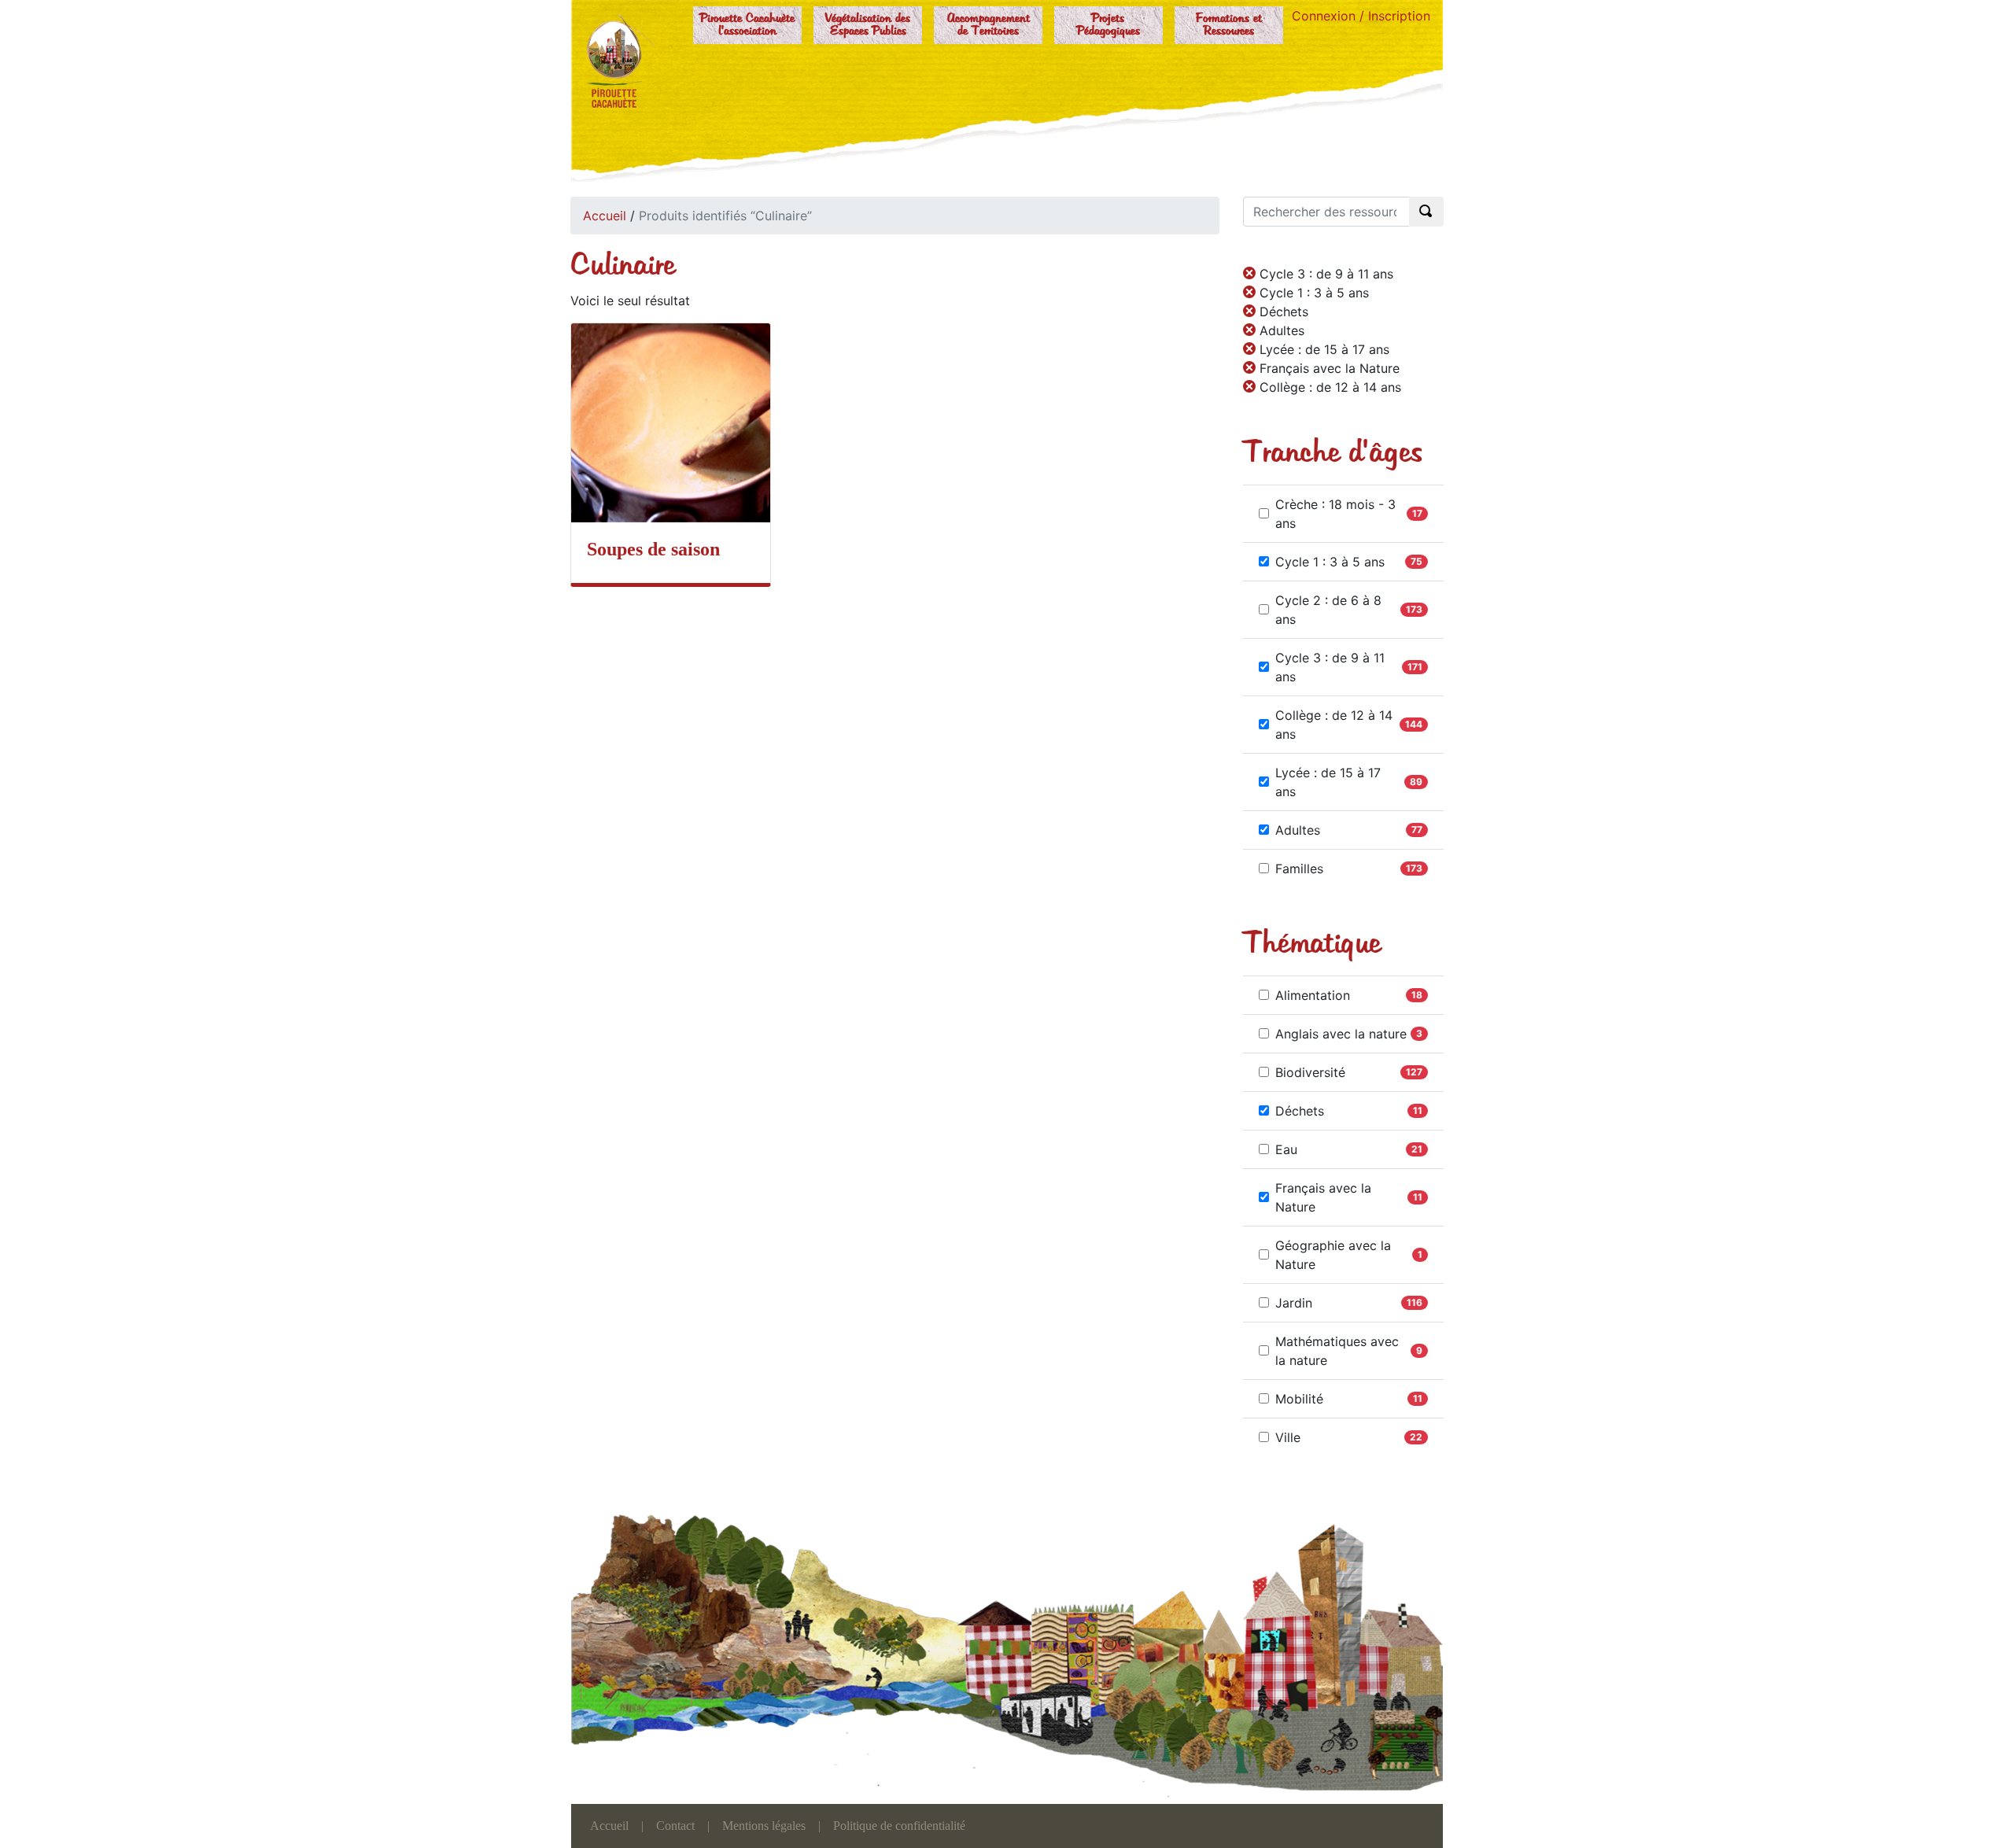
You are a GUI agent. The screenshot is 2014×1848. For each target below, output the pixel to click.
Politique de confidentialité (899, 1826)
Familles (1299, 869)
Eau (1286, 1149)
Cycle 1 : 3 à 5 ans (1330, 562)
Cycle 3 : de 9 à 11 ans (1330, 667)
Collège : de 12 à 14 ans (1334, 725)
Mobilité (1299, 1399)
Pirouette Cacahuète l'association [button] (747, 25)
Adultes (1298, 830)
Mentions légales (764, 1826)
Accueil (605, 216)
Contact (675, 1826)
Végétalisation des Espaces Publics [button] (868, 25)
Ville (1288, 1437)
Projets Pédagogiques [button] (1108, 25)
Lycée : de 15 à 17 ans (1328, 782)
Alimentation (1313, 995)
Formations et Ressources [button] (1229, 25)
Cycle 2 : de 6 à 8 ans (1328, 610)
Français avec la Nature (1323, 1197)
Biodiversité (1310, 1072)
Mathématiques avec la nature (1337, 1351)
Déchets (1300, 1111)
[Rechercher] (1426, 212)
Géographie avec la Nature (1333, 1255)
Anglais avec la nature (1341, 1034)
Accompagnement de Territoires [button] (989, 25)
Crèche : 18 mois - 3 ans (1335, 514)
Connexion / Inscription (1361, 16)
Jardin (1294, 1303)
